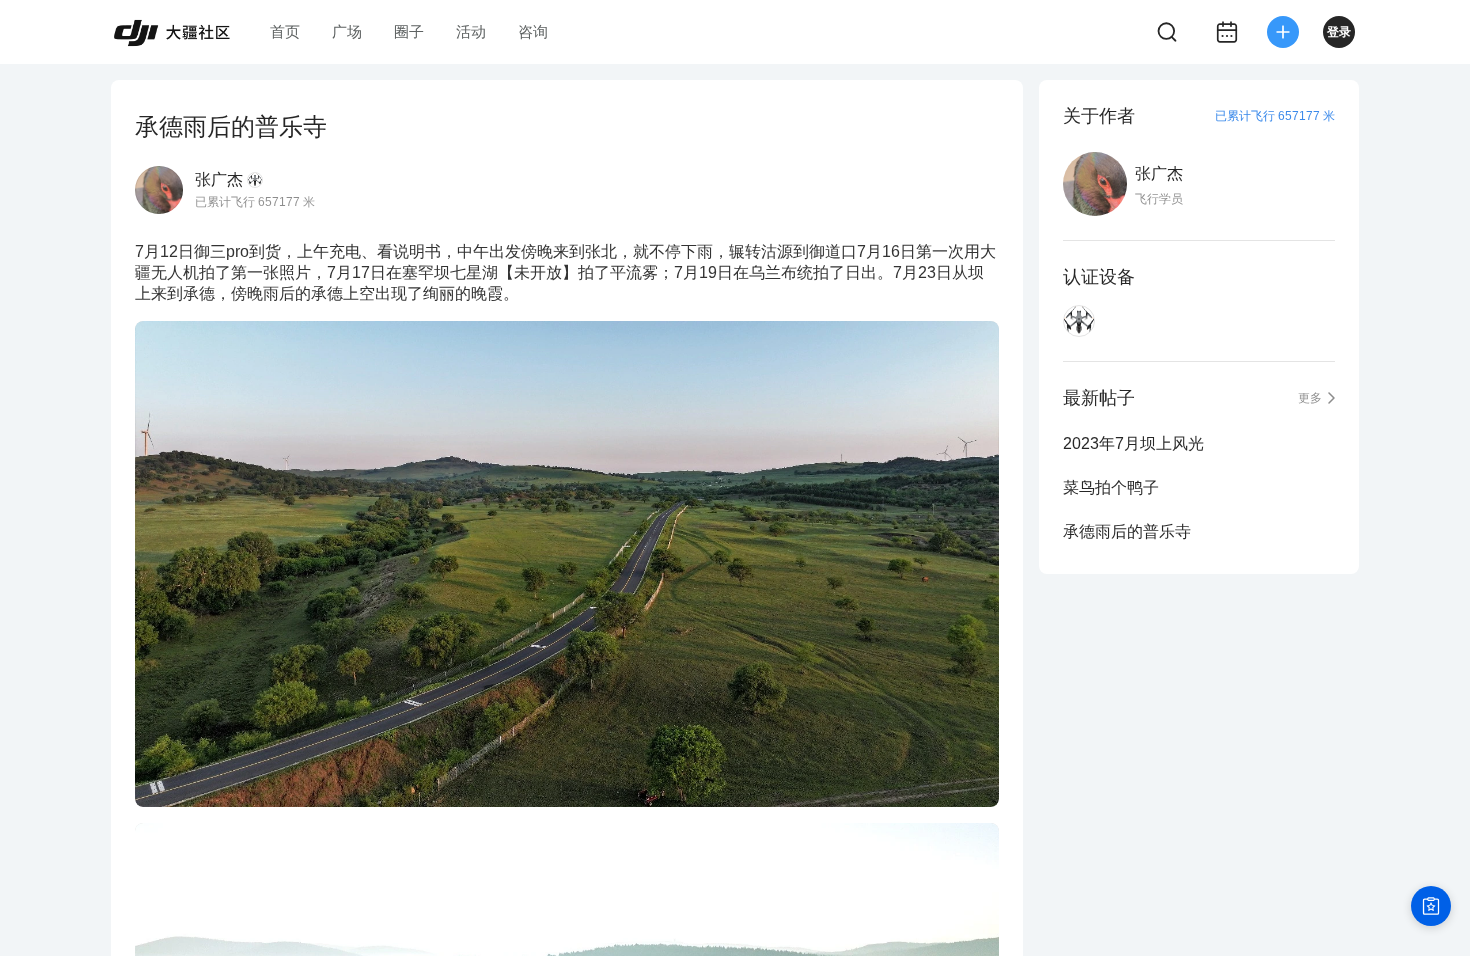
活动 (471, 31)
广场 (347, 31)
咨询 (533, 31)
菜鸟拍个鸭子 (1111, 487)
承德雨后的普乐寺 (1127, 531)
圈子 (409, 31)
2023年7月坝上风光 (1133, 443)
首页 (285, 31)
